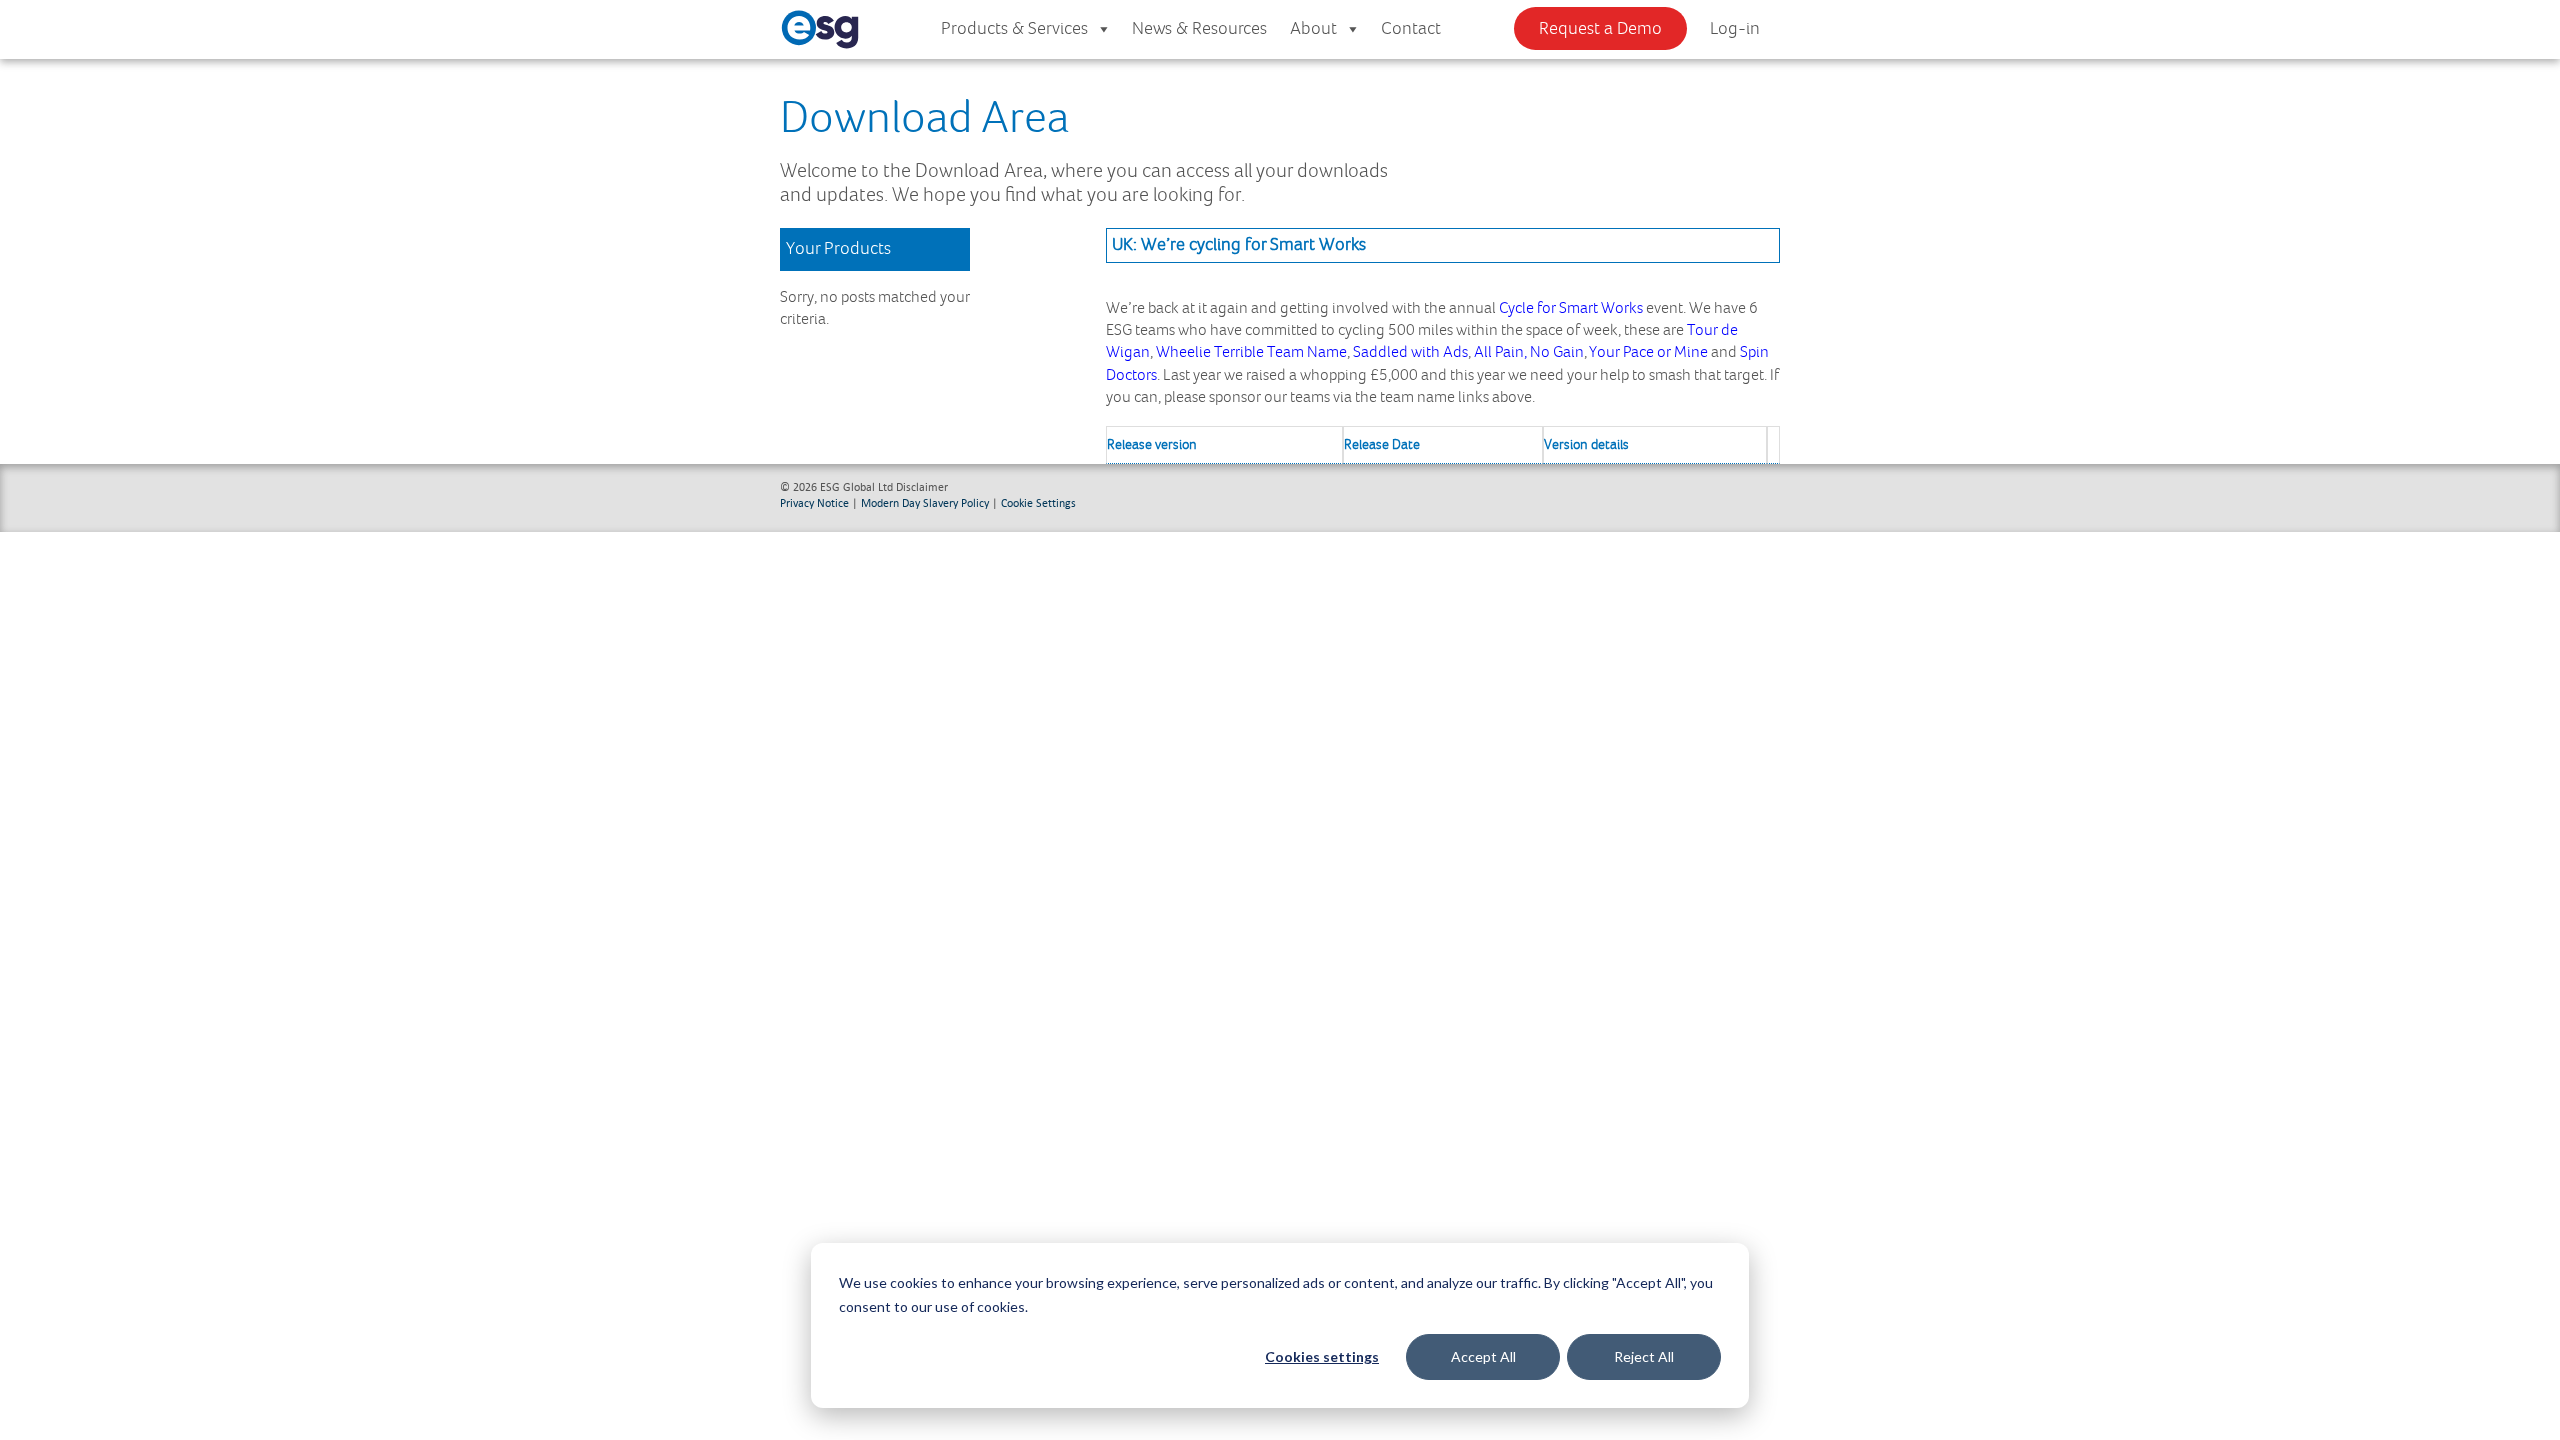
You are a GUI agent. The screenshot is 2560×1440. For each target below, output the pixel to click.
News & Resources (1199, 29)
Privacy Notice (814, 502)
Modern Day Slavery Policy (925, 502)
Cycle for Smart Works (1571, 308)
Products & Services (1014, 29)
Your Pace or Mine (1648, 352)
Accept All (1483, 1356)
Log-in (1735, 29)
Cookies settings (1322, 1356)
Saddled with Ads (1410, 352)
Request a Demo (1600, 29)
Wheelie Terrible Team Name (1251, 352)
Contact (1411, 29)
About (1313, 29)
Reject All (1644, 1356)
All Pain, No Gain (1529, 352)
